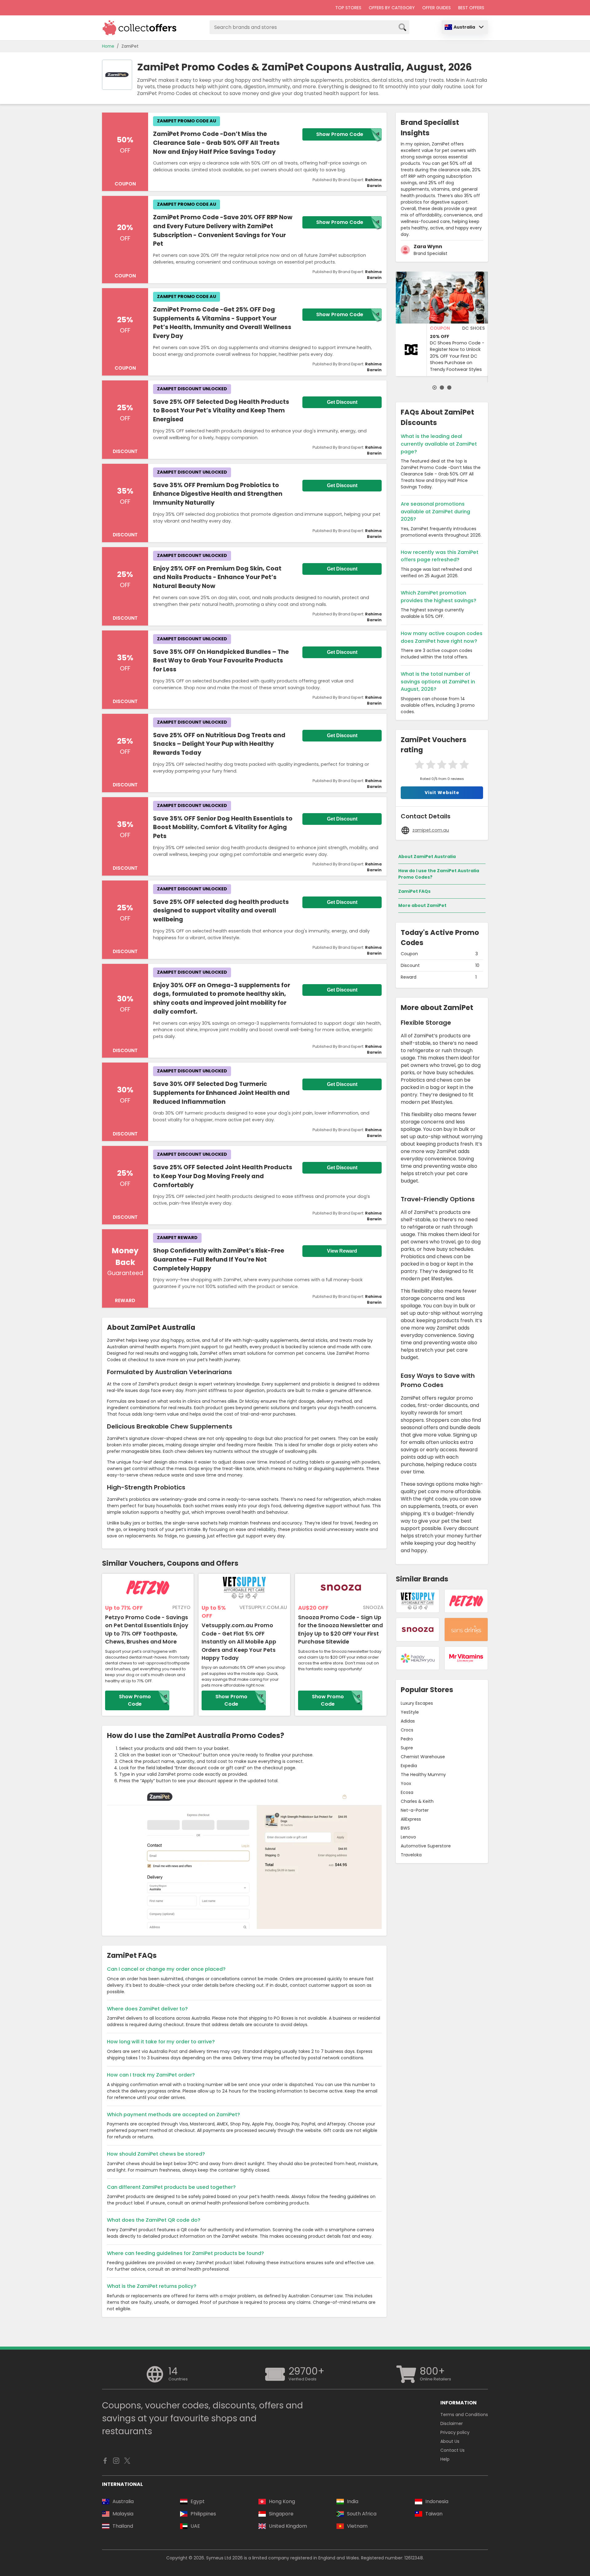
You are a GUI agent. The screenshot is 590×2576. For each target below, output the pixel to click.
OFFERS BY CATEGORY (392, 8)
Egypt (198, 2501)
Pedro (407, 1739)
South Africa (362, 2514)
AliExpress (411, 1819)
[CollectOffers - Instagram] (116, 2462)
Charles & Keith (417, 1801)
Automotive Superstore (426, 1846)
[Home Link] (140, 28)
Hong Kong (282, 2501)
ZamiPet (130, 46)
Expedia (409, 1766)
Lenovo (408, 1837)
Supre (407, 1748)
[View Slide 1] (435, 388)
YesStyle (410, 1712)
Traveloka (411, 1855)
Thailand (123, 2526)
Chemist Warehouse (423, 1757)
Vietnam (357, 2526)
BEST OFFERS (471, 8)
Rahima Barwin (373, 183)
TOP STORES (348, 8)
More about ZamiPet (422, 905)
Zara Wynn (428, 246)
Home (108, 46)
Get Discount (342, 402)
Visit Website (442, 793)
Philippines (203, 2514)
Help (445, 2459)
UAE (195, 2526)
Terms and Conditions (464, 2415)
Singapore (281, 2514)
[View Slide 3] (449, 388)
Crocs (407, 1730)
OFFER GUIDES (437, 8)
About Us (450, 2441)
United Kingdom (288, 2526)
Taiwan (434, 2514)
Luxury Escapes (417, 1703)
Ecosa (407, 1792)
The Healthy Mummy (423, 1775)
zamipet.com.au (431, 830)
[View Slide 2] (442, 388)
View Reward (342, 1251)
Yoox (406, 1783)
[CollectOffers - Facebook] (105, 2462)
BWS (405, 1828)
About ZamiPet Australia (427, 857)
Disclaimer (452, 2423)
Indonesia (437, 2501)
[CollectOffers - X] (127, 2462)
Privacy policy (455, 2432)
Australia (464, 27)
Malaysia (123, 2514)
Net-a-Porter (415, 1810)
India (353, 2501)
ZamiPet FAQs (414, 891)
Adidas (408, 1721)
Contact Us (452, 2450)
